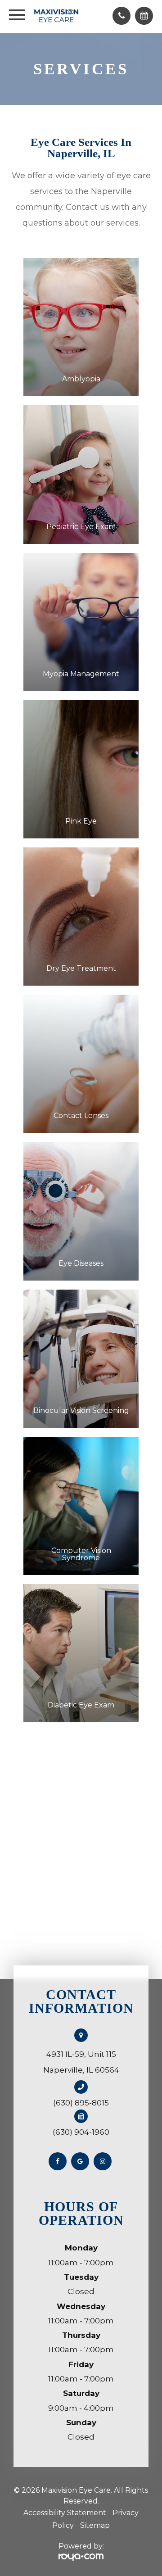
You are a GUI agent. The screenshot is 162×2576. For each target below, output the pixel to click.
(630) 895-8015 (81, 2103)
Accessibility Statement (65, 2513)
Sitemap (95, 2525)
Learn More (81, 361)
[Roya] (81, 2557)
